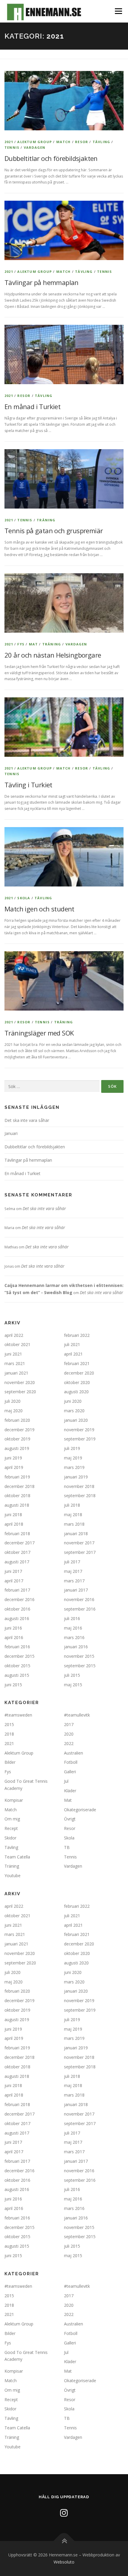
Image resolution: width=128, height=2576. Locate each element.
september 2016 (80, 1609)
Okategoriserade (80, 1810)
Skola (24, 898)
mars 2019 (74, 1467)
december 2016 (19, 1599)
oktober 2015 (17, 1666)
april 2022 (14, 1335)
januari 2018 (76, 1534)
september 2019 (80, 1439)
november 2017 (79, 1543)
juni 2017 (13, 1571)
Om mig (12, 1819)
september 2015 (80, 1666)
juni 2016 (13, 1628)
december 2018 (19, 1486)
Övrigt (70, 1819)
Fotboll (71, 1762)
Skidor (10, 1838)
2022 (69, 1743)
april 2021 (73, 1354)
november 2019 (79, 1430)
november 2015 (79, 1656)
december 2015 (19, 1656)
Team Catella (17, 1857)
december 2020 (79, 1373)
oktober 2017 (17, 1552)
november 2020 (20, 1382)
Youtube (13, 1876)
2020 (69, 1734)
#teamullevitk (77, 1715)
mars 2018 (74, 1524)
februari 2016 (17, 1647)
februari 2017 (17, 1590)
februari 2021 (77, 1363)
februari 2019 (17, 1477)
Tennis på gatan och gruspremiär (54, 531)
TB (67, 1847)
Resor (82, 142)
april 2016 (14, 1637)
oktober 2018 (17, 1496)
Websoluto (64, 2562)
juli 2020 (13, 1401)
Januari (11, 1133)
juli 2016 (72, 1618)
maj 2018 (73, 1515)
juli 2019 (72, 1448)
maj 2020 (14, 1411)
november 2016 (79, 1599)
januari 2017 (76, 1590)
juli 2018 (72, 1505)
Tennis (12, 147)
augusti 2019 (17, 1448)
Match (64, 142)
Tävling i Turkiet (28, 785)
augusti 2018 (17, 1505)
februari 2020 (17, 1420)
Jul (66, 1781)
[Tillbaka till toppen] (64, 2541)
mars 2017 (74, 1581)
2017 (69, 1724)
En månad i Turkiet (32, 406)
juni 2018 (13, 1515)
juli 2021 (72, 1344)
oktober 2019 (17, 1439)
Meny (118, 11)
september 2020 (20, 1392)
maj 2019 (73, 1458)
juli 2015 (72, 1675)
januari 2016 (76, 1647)
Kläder (70, 1791)
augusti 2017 (17, 1562)
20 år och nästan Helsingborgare (53, 655)
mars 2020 (74, 1411)
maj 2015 (73, 1685)
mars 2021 (15, 1363)
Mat (33, 644)
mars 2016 (74, 1637)
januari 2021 (16, 1373)
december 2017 (19, 1543)
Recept (11, 1828)
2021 (9, 142)
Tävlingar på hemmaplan (42, 282)
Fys (21, 644)
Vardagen (35, 147)
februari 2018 (17, 1534)
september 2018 (80, 1496)
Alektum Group (35, 142)
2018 (9, 1734)
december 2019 (19, 1430)
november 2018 (79, 1486)
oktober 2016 (17, 1609)
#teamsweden (18, 1715)
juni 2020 (73, 1401)
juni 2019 (13, 1458)
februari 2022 (77, 1335)
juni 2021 (13, 1354)
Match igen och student (39, 909)
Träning (46, 520)
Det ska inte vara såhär (27, 1120)
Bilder (10, 1762)
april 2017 (14, 1581)
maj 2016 (73, 1628)
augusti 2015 (17, 1675)
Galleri (70, 1772)
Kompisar (14, 1800)
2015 (9, 1724)
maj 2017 (73, 1571)
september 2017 (80, 1552)
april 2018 (14, 1524)
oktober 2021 (17, 1344)
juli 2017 (72, 1562)
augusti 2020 (76, 1392)
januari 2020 (76, 1420)
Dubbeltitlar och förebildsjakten (51, 158)
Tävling (101, 142)
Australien (74, 1753)
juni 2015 (13, 1685)
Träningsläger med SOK (39, 1033)
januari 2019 (76, 1477)
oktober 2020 (77, 1382)
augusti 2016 (17, 1618)
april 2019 (14, 1467)
